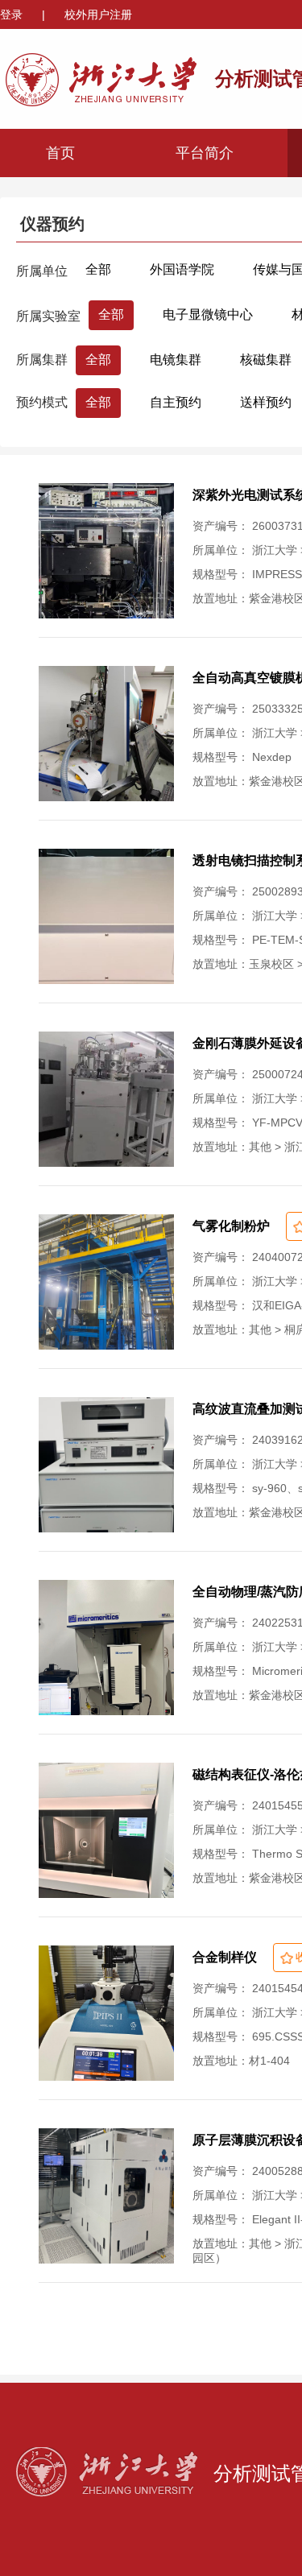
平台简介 (205, 153)
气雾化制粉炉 (231, 1226)
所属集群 (42, 360)
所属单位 (42, 271)
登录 (13, 14)
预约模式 (42, 402)
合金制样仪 (225, 1957)
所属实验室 (48, 316)
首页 (60, 153)
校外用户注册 (98, 14)
